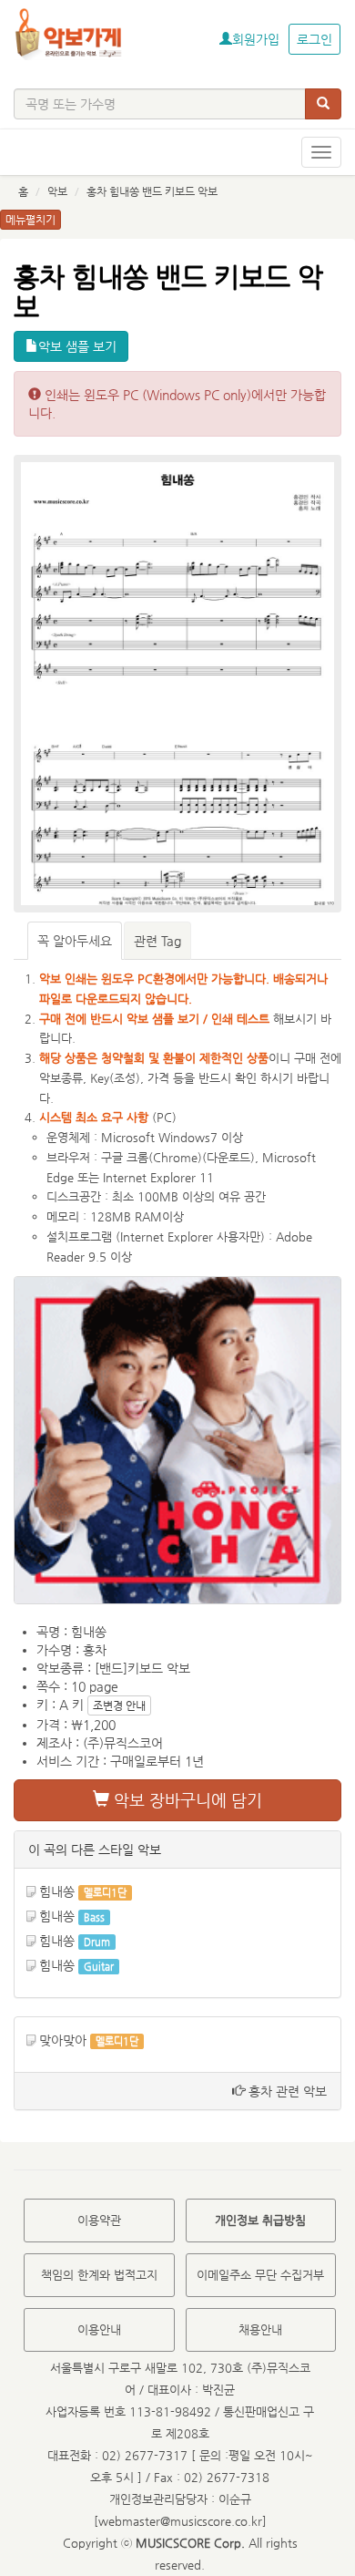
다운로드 (228, 1157)
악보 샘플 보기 (77, 346)
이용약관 (99, 2220)
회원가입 (256, 39)
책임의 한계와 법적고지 (99, 2275)
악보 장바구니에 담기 (186, 1800)
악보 (57, 191)
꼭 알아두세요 (75, 941)
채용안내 (260, 2329)
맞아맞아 (63, 2040)
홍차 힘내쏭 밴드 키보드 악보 (152, 191)
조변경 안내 (119, 1705)
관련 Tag (157, 941)
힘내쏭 (57, 1891)
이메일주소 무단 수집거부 (260, 2275)
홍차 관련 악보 (286, 2091)
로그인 (314, 39)
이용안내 (99, 2329)
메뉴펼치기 (30, 220)
